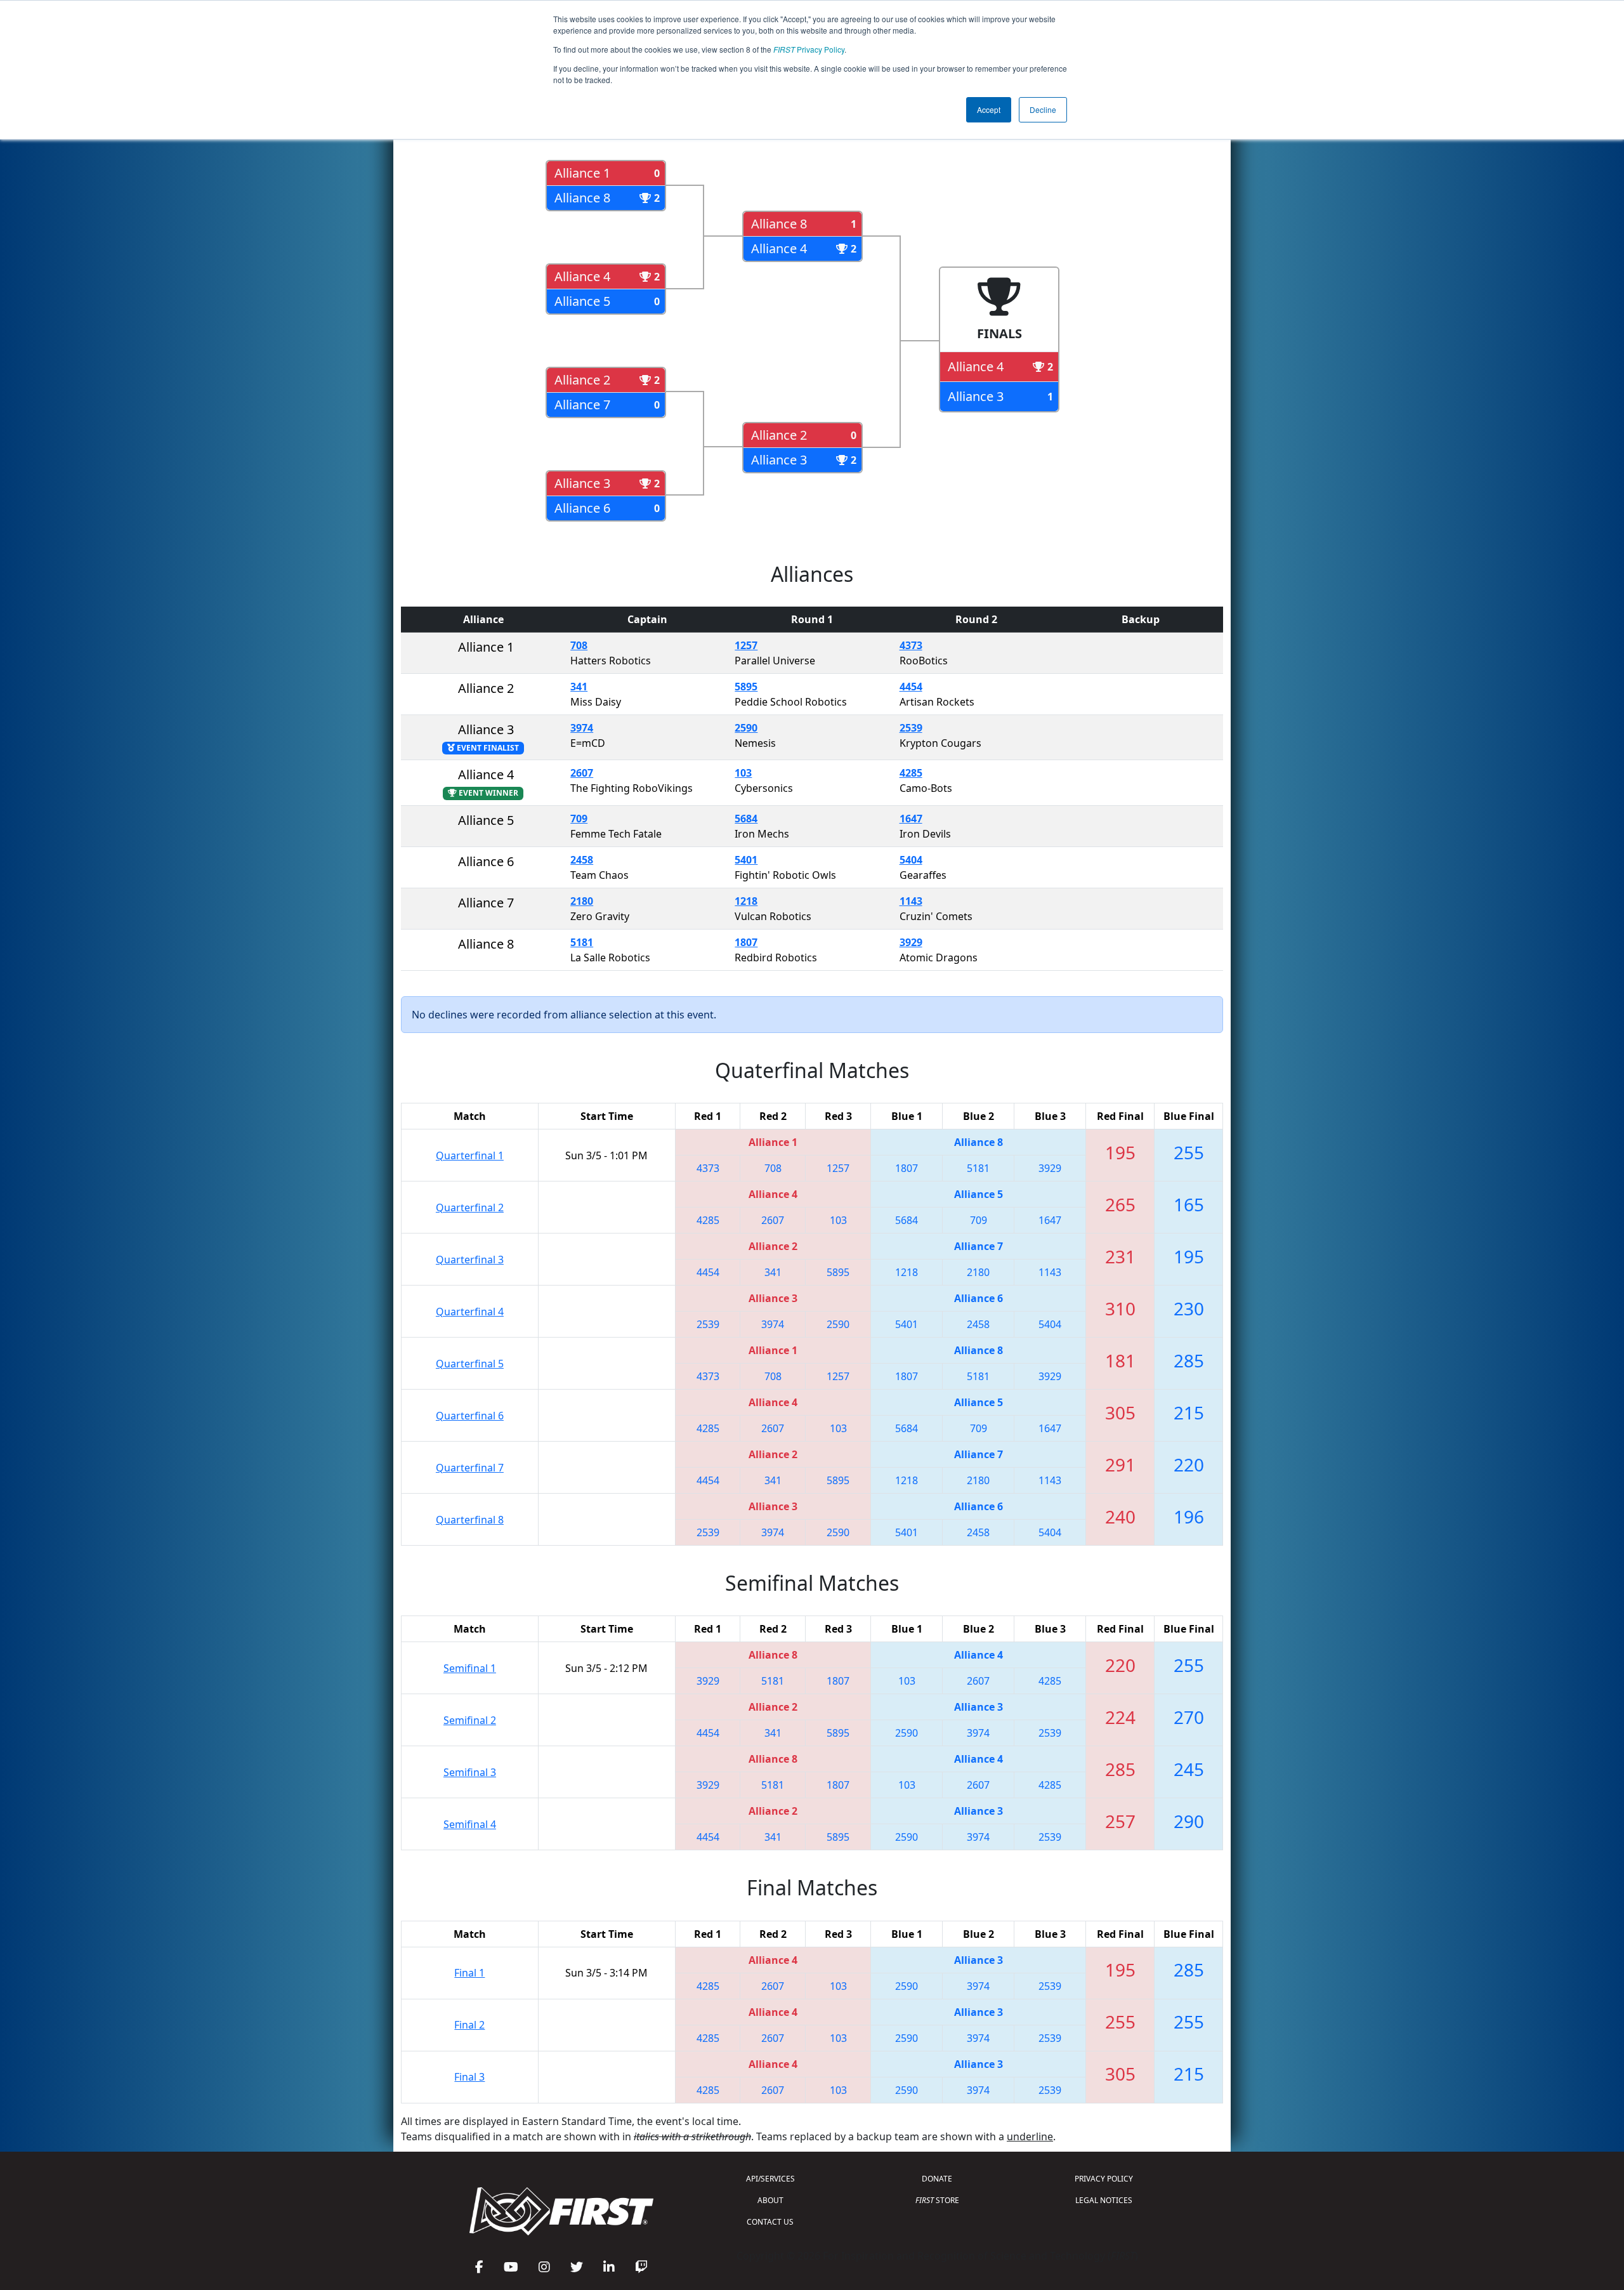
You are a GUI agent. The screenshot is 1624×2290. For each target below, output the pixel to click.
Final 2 (469, 2025)
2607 (582, 773)
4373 (911, 645)
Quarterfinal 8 (470, 1520)
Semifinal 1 (470, 1668)
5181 (582, 942)
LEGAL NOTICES (1104, 2200)
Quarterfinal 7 (470, 1468)
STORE (937, 2200)
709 (579, 819)
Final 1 (469, 1973)
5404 (911, 860)
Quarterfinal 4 (470, 1312)
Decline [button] (1043, 109)
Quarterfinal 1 (470, 1155)
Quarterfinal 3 (470, 1260)
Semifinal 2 (470, 1720)
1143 (911, 901)
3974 (582, 728)
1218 (746, 901)
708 (579, 645)
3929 (911, 942)
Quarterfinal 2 (470, 1208)
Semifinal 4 (470, 1824)
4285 (911, 773)
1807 (746, 942)
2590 (746, 728)
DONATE (937, 2179)
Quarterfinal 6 (470, 1416)
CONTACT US (770, 2222)
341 (579, 687)
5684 (746, 819)
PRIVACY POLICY (1104, 2179)
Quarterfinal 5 (470, 1364)
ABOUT (770, 2200)
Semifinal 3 (470, 1772)
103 (743, 773)
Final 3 (469, 2077)
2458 (582, 860)
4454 (911, 687)
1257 (746, 645)
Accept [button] (989, 109)
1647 (911, 819)
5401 (746, 860)
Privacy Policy (809, 49)
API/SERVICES (770, 2179)
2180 (582, 901)
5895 (746, 687)
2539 (911, 728)
